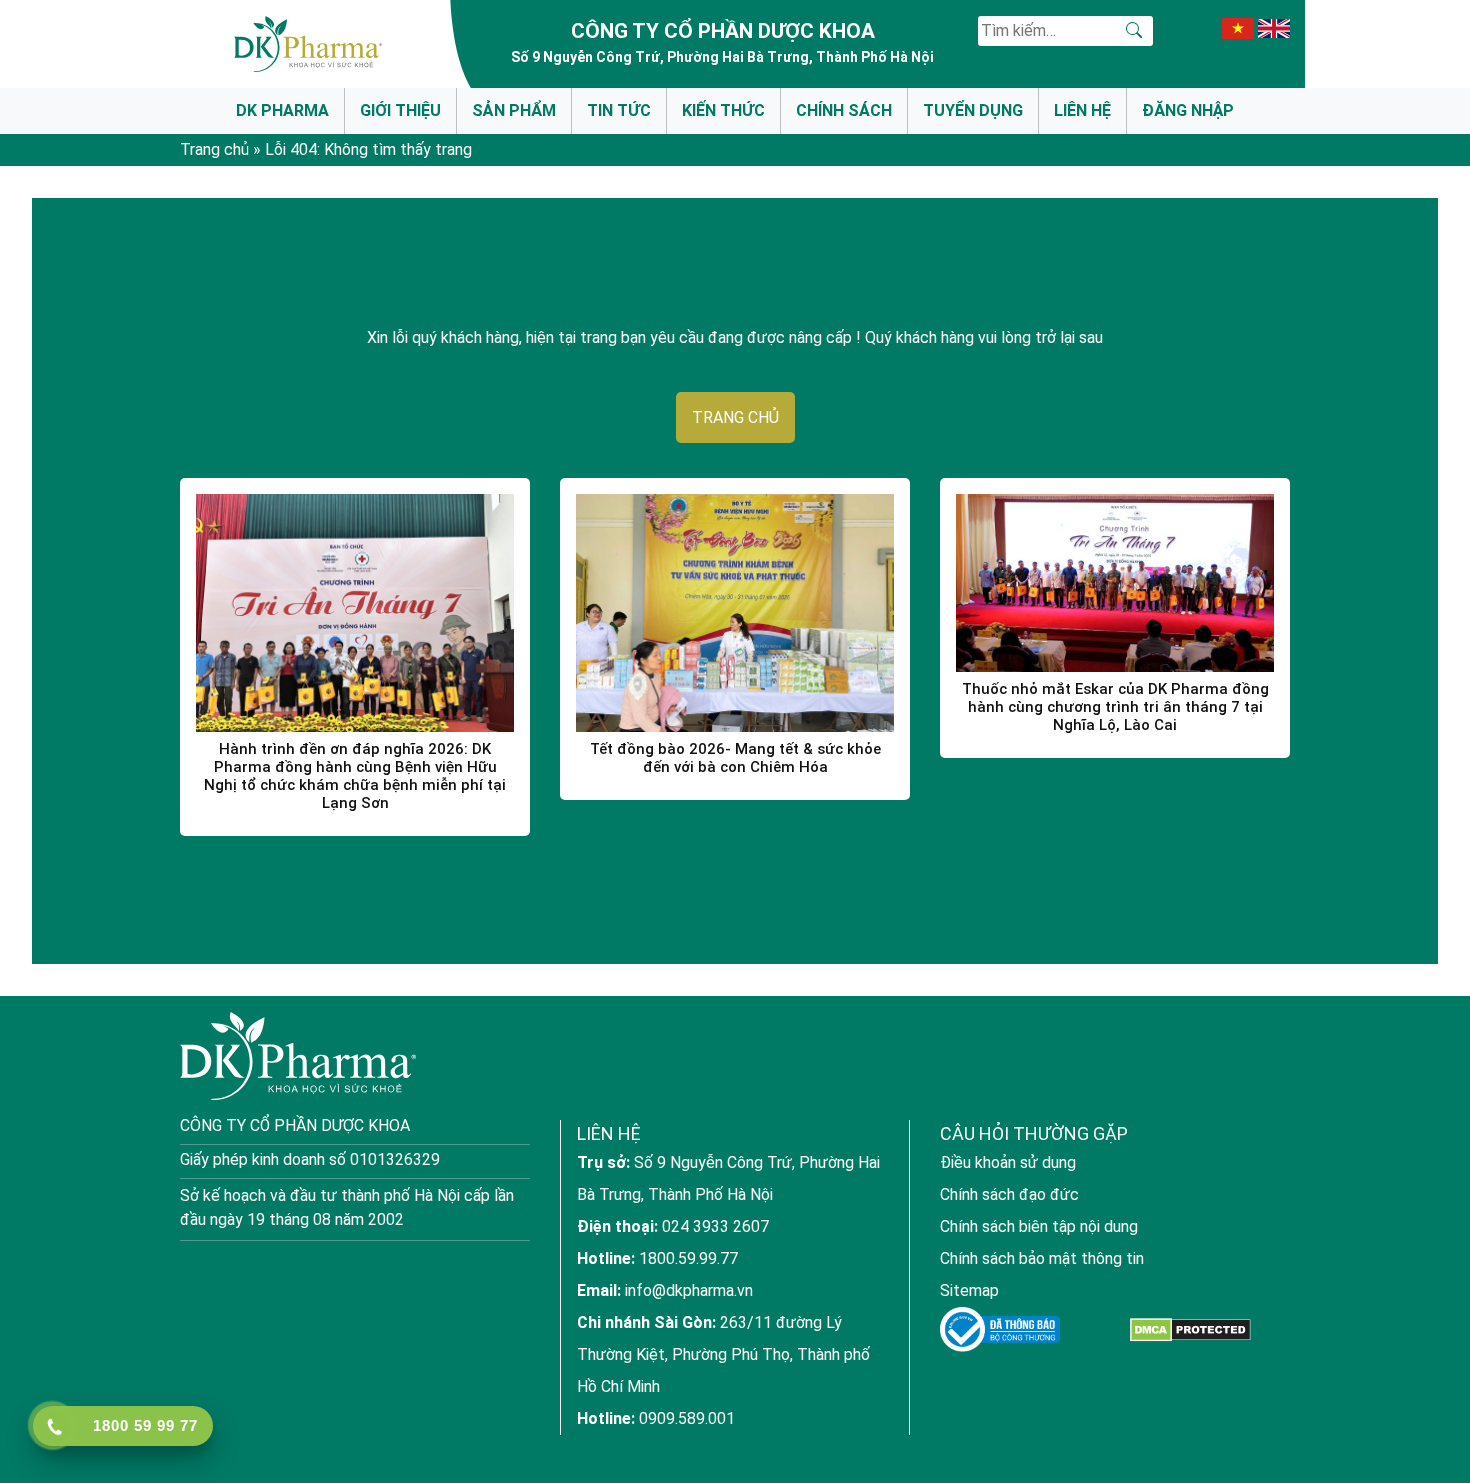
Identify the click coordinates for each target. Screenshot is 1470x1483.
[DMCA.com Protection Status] (1190, 1329)
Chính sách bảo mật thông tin (1042, 1258)
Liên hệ (1082, 110)
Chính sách (844, 110)
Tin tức (619, 110)
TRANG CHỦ (735, 417)
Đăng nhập (1188, 110)
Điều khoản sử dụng (1008, 1162)
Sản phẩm (514, 110)
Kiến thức (723, 110)
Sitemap (969, 1290)
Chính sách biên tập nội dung (1039, 1226)
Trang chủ (214, 149)
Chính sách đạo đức (1009, 1194)
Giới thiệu (400, 110)
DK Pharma (282, 110)
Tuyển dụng (973, 110)
